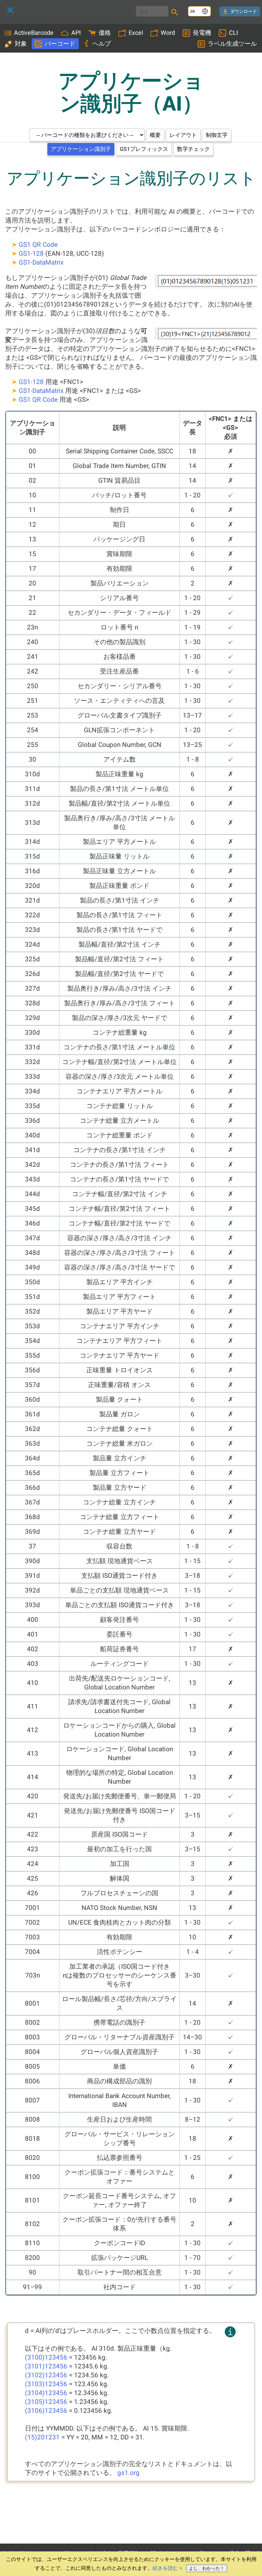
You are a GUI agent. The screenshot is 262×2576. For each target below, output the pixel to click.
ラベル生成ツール (232, 44)
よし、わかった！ (207, 2568)
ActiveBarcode (34, 33)
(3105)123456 (46, 2402)
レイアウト (183, 135)
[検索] (176, 13)
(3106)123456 (46, 2411)
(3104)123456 (46, 2393)
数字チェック (193, 149)
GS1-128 (31, 253)
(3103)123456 (46, 2384)
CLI (234, 33)
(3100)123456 (46, 2357)
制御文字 (217, 135)
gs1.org (128, 2473)
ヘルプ (102, 44)
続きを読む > (167, 2568)
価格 (105, 33)
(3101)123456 (46, 2366)
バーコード (60, 44)
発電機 (202, 33)
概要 (155, 135)
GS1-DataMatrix (41, 262)
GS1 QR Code (38, 245)
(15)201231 (42, 2437)
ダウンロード (244, 11)
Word (168, 33)
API (76, 33)
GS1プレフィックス (144, 149)
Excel (136, 33)
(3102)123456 (46, 2375)
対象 (21, 44)
